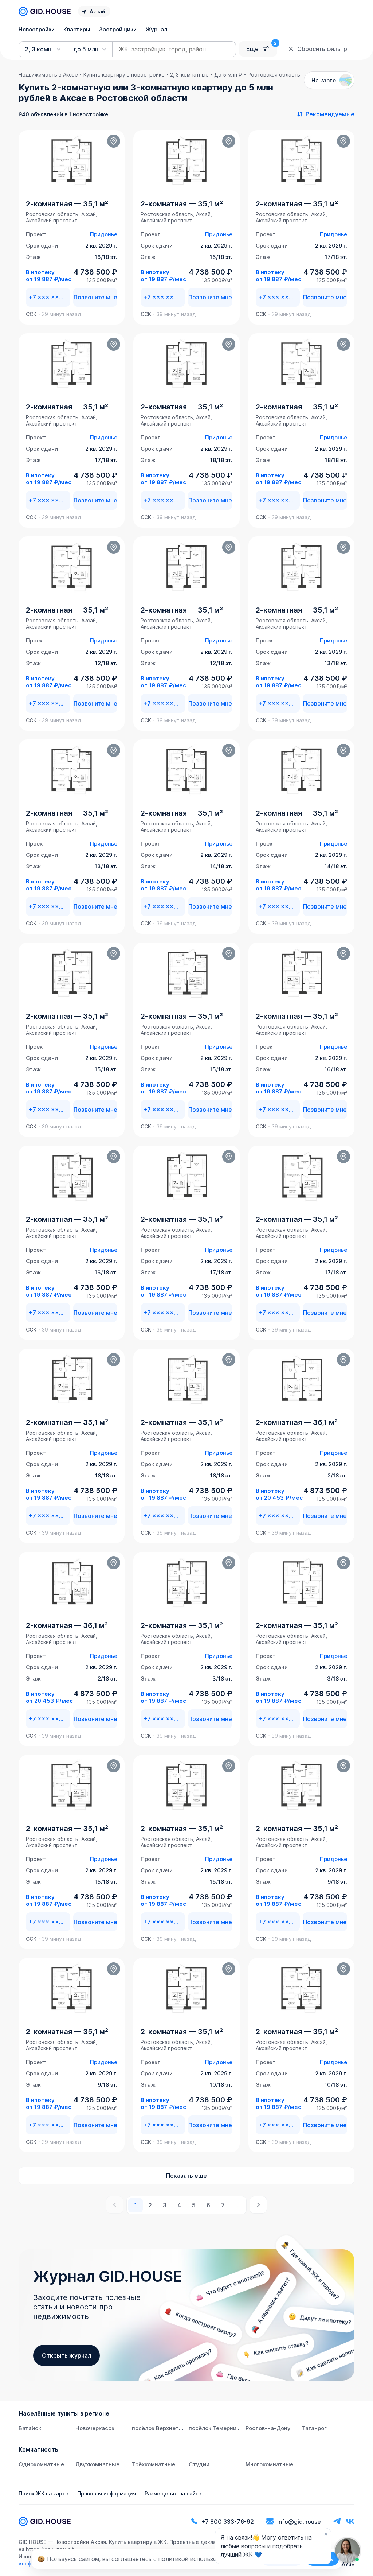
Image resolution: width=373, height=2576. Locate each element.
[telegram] (337, 2521)
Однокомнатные (41, 2464)
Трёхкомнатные (154, 2464)
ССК (31, 314)
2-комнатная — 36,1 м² (297, 1422)
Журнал (156, 29)
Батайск (30, 2428)
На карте (324, 80)
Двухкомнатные (97, 2464)
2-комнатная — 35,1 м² (67, 204)
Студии (199, 2464)
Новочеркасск (95, 2428)
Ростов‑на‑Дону (268, 2428)
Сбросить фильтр (322, 49)
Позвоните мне (95, 297)
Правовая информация (107, 2493)
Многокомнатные (269, 2464)
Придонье (104, 234)
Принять (322, 2559)
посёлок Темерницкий (219, 2428)
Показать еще (186, 2176)
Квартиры (77, 29)
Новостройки (37, 29)
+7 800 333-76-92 (228, 2522)
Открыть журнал (66, 2355)
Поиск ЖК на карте (44, 2493)
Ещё (252, 49)
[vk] (350, 2521)
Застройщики (118, 29)
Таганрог (314, 2428)
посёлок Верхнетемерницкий (172, 2428)
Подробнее (282, 2559)
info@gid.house (299, 2522)
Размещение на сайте (173, 2493)
